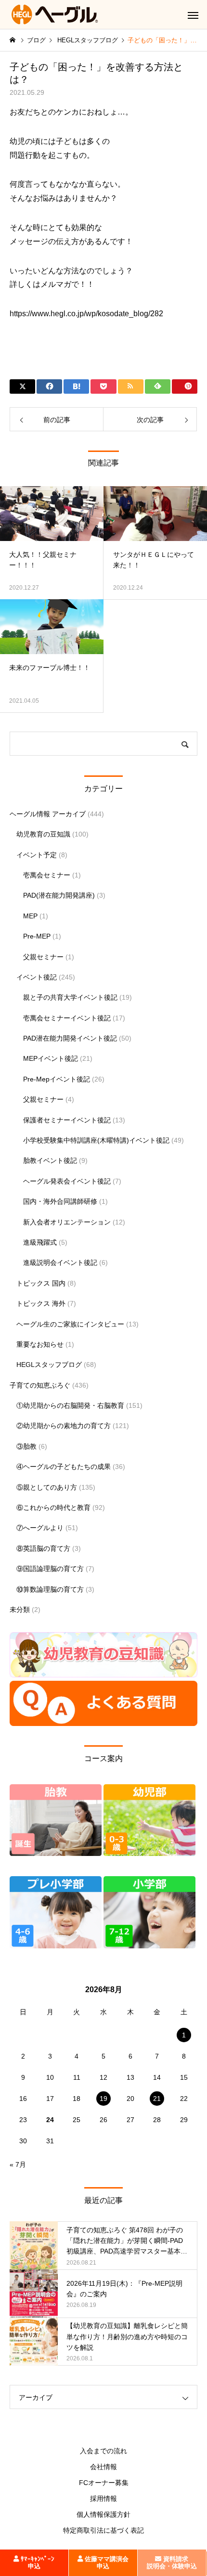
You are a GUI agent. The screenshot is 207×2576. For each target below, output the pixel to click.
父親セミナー (43, 957)
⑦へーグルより (40, 1528)
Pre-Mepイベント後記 (57, 1079)
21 (157, 2099)
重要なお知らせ (40, 1344)
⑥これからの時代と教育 (53, 1507)
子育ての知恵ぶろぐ (40, 1385)
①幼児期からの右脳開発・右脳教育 (70, 1405)
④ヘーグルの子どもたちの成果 (64, 1467)
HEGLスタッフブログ (49, 1365)
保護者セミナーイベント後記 (67, 1120)
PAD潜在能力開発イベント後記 (70, 1038)
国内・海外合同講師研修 (60, 1201)
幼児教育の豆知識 (43, 834)
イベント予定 (37, 855)
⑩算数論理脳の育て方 (50, 1589)
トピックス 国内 (41, 1283)
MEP (30, 916)
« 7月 (18, 2164)
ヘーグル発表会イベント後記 (67, 1181)
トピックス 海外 (41, 1303)
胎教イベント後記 (50, 1160)
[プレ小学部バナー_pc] (56, 1946)
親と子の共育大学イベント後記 (70, 997)
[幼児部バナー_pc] (149, 1854)
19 (103, 2099)
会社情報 (103, 2467)
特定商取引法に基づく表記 (103, 2530)
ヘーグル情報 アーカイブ (48, 814)
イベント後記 (37, 977)
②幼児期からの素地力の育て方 (64, 1426)
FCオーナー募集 (104, 2483)
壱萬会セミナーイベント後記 (67, 1018)
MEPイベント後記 (51, 1058)
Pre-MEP (37, 936)
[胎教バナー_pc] (56, 1854)
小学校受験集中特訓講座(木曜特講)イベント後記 (96, 1140)
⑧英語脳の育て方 (43, 1548)
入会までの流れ (103, 2451)
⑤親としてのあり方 (47, 1487)
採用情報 (103, 2499)
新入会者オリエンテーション (67, 1222)
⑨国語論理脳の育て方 (50, 1569)
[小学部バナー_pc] (149, 1946)
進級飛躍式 (40, 1242)
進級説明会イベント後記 (60, 1262)
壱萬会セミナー (47, 875)
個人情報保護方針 (103, 2514)
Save (185, 386)
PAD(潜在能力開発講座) (59, 895)
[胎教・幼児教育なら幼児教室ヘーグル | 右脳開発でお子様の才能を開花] (55, 14)
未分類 (20, 1610)
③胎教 (26, 1446)
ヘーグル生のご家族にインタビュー (70, 1324)
